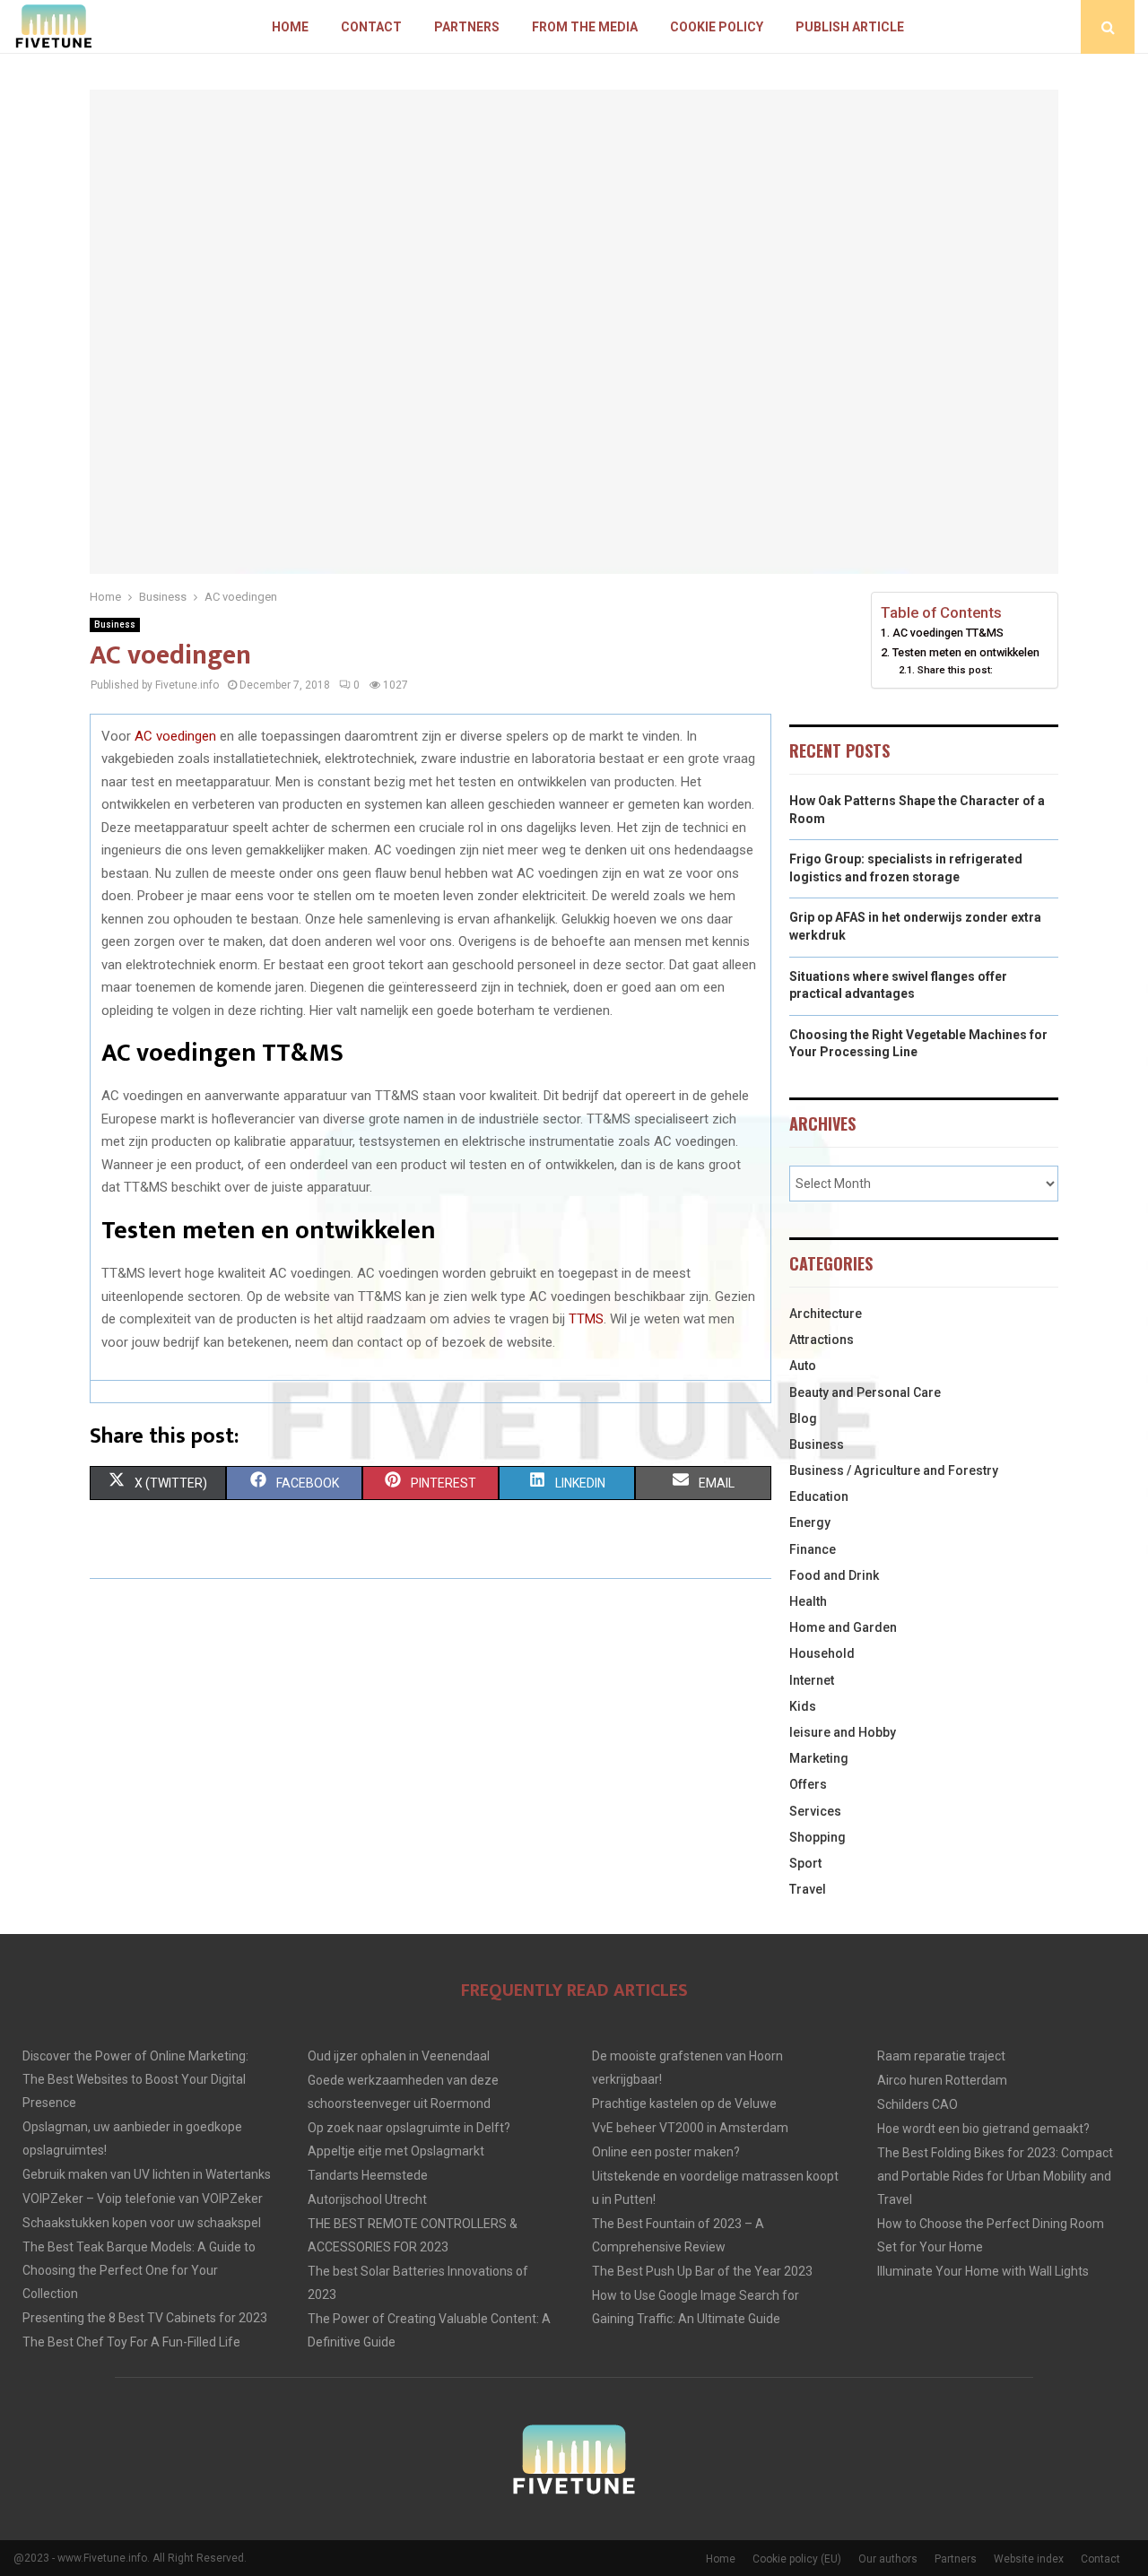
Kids (803, 1706)
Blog (803, 1418)
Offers (808, 1784)
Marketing (819, 1758)
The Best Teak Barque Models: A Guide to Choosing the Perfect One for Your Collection (139, 2270)
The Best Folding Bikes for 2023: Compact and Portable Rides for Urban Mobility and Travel (995, 2176)
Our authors (888, 2559)
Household (822, 1653)
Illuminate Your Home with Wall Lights (983, 2271)
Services (815, 1811)
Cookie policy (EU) (797, 2559)
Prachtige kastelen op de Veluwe (684, 2103)
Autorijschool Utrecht (367, 2199)
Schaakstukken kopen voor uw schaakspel (142, 2223)
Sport (805, 1863)
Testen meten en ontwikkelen (966, 652)
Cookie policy (717, 27)
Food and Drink (834, 1575)
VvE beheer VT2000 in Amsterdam (690, 2128)
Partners (467, 27)
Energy (810, 1522)
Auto (803, 1366)
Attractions (822, 1340)
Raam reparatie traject (941, 2056)
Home (290, 27)
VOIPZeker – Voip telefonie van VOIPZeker (143, 2199)
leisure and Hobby (843, 1732)
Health (808, 1601)
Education (819, 1496)
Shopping (818, 1837)
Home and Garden (843, 1627)
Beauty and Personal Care (865, 1392)
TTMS (586, 1319)
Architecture (826, 1314)
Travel (808, 1889)
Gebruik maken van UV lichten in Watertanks (147, 2174)
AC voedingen (175, 736)
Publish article (850, 27)
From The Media (585, 27)
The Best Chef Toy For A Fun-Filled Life (131, 2342)
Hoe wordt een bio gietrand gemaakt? (983, 2129)
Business (115, 624)
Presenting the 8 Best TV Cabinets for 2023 (145, 2318)
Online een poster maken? (666, 2152)
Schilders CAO (918, 2104)
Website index (1029, 2559)
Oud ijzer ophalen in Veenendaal (399, 2056)
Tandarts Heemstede (368, 2175)
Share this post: (955, 670)
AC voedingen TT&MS (948, 633)
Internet (812, 1680)
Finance (813, 1549)
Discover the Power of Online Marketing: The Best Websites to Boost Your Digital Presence (135, 2079)
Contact (371, 27)
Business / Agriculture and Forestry (894, 1470)
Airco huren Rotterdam (942, 2080)
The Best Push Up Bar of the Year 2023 (702, 2271)
